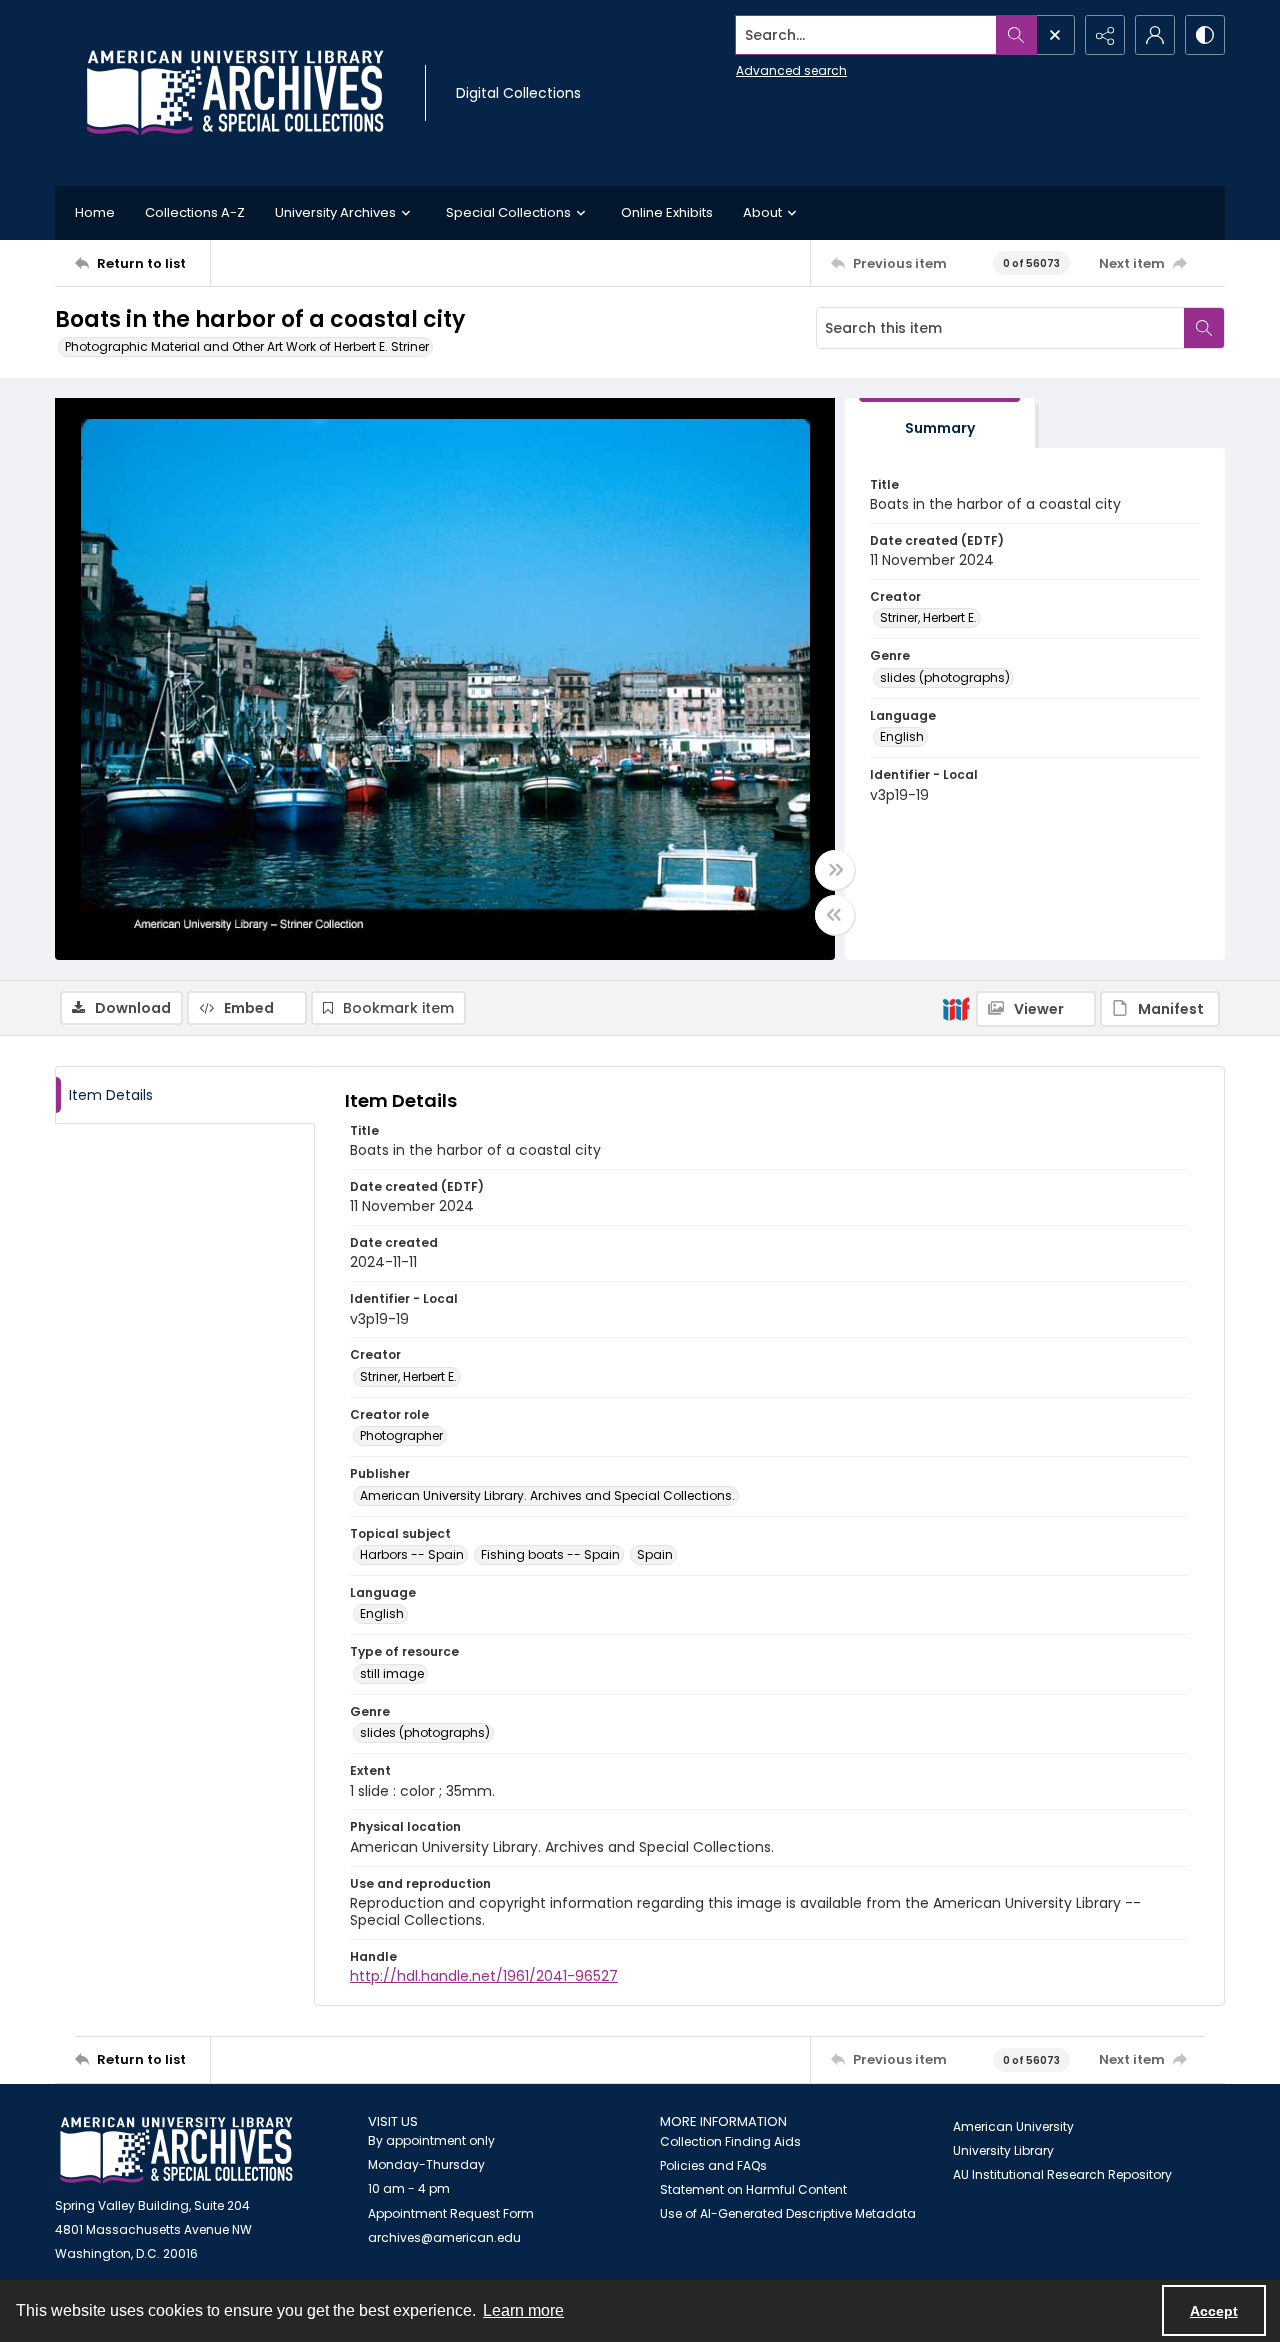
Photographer (401, 1435)
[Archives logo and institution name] (235, 93)
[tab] (940, 423)
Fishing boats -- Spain (550, 1554)
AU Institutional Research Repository (1062, 2174)
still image (392, 1673)
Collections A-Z (195, 212)
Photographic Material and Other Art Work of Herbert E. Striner (247, 346)
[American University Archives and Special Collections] (176, 2150)
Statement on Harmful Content (753, 2189)
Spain (655, 1554)
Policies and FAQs (713, 2165)
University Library (1003, 2150)
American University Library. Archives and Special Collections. (547, 1495)
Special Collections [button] (508, 212)
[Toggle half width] (835, 915)
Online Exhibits (667, 212)
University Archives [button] (335, 212)
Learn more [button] (523, 2310)
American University (1013, 2126)
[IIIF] (956, 1008)
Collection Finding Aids (730, 2141)
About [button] (762, 212)
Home (95, 212)
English (902, 736)
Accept (1214, 2311)
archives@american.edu (444, 2237)
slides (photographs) (945, 677)
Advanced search (791, 70)
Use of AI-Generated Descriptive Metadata (788, 2213)
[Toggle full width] (835, 870)
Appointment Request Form (451, 2213)
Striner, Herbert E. (928, 617)
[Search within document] (1204, 328)
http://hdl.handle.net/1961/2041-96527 (484, 1976)
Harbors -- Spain (412, 1554)
